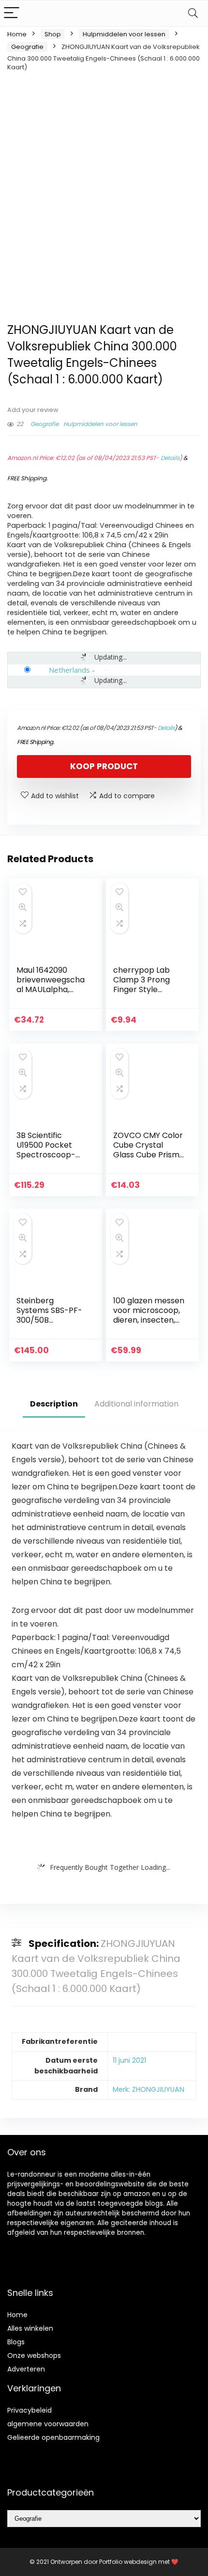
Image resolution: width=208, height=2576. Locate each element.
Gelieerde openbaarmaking (53, 2437)
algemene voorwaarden (48, 2424)
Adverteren (26, 2369)
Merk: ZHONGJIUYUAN (149, 2089)
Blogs (16, 2342)
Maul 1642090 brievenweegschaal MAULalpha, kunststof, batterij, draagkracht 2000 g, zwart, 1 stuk (51, 994)
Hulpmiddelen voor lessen (124, 34)
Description (54, 1404)
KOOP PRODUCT (104, 766)
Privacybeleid (30, 2410)
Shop (53, 34)
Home (17, 34)
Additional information (136, 1404)
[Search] (193, 13)
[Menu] (12, 13)
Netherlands (69, 670)
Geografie (27, 47)
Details (170, 458)
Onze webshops (34, 2355)
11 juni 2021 (129, 2060)
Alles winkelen (30, 2328)
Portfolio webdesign (128, 2562)
